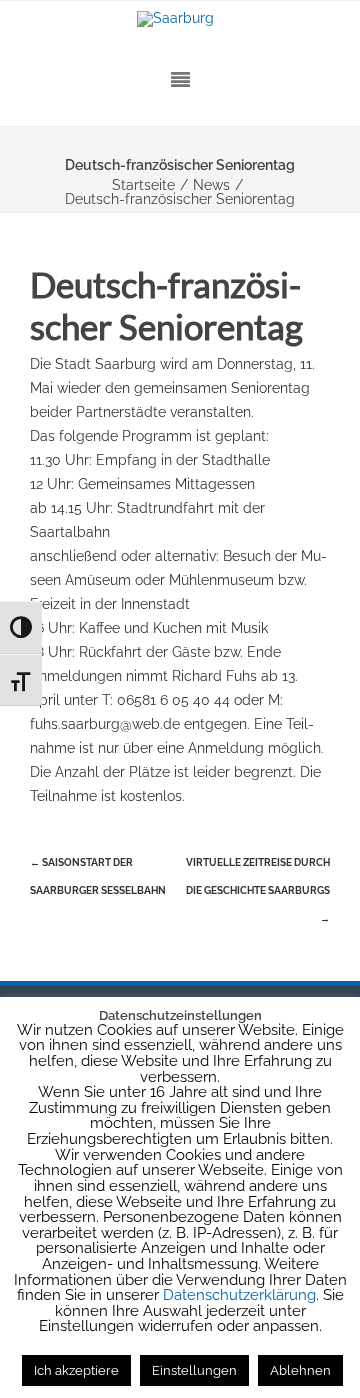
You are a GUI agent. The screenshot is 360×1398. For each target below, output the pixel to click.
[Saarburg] (180, 19)
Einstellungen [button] (194, 1370)
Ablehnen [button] (300, 1370)
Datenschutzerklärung (239, 1295)
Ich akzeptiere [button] (76, 1370)
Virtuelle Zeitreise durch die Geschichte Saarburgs (258, 890)
